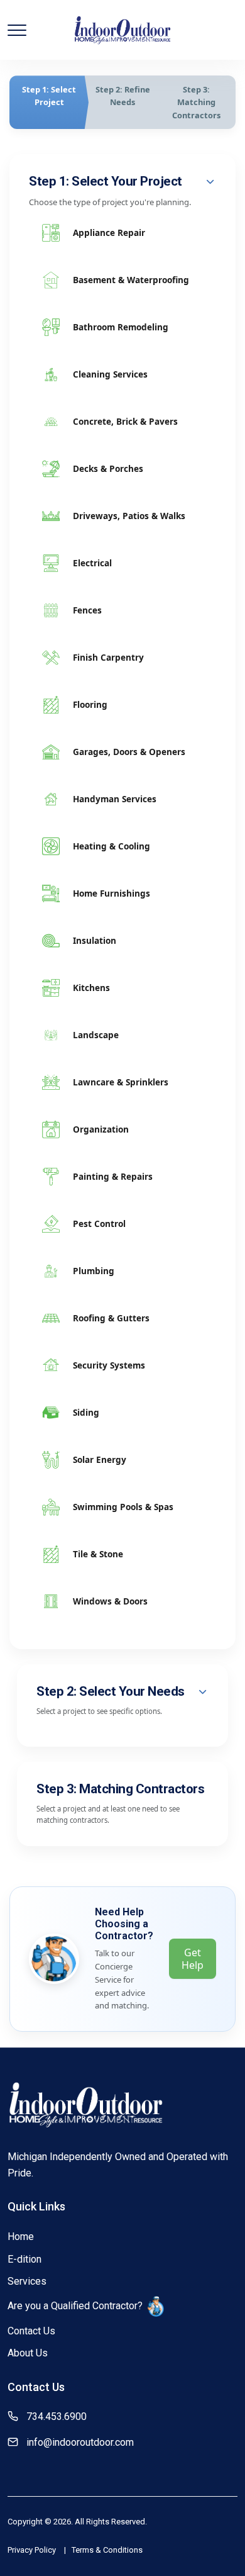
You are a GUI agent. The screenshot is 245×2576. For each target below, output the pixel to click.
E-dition (24, 2259)
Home (21, 2237)
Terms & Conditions (107, 2550)
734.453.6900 (57, 2416)
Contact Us (31, 2331)
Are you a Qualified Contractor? (75, 2306)
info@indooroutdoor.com (80, 2442)
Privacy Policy (32, 2550)
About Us (28, 2353)
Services (27, 2281)
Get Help (193, 1959)
